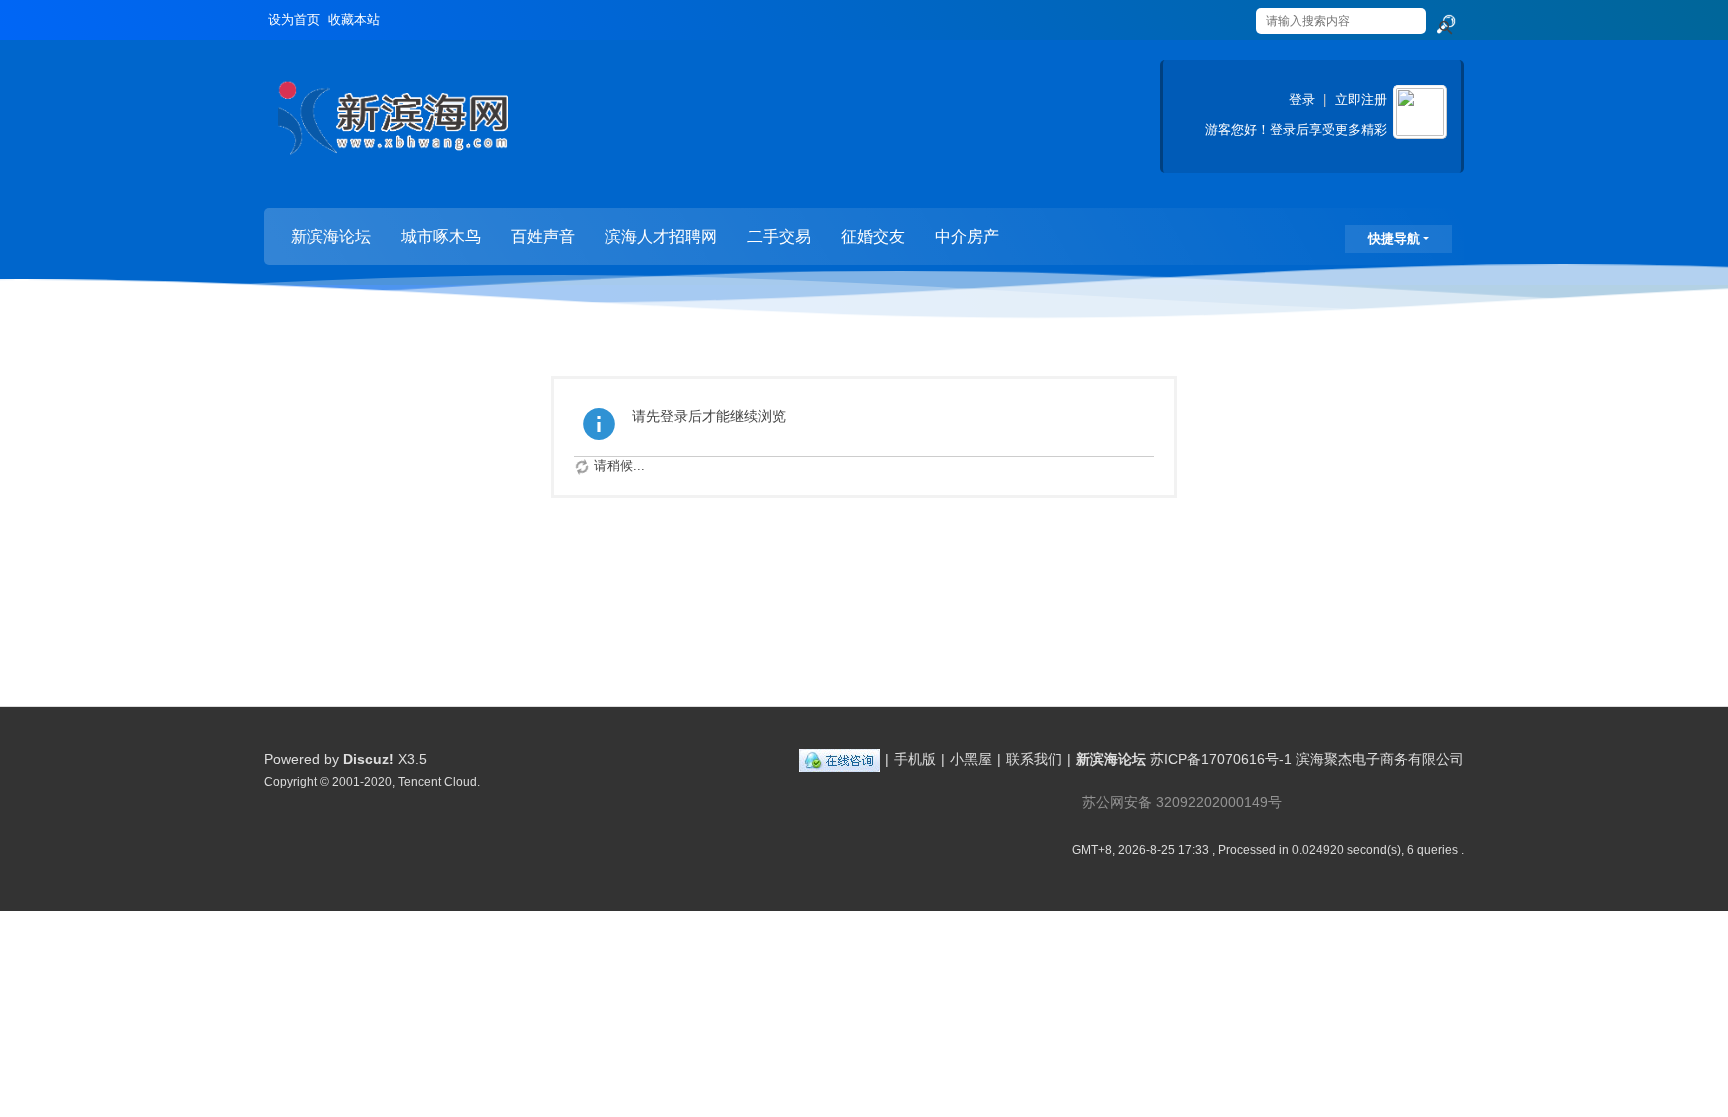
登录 (1302, 99)
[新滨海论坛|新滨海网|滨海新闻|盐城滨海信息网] (392, 125)
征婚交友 (873, 236)
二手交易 (779, 236)
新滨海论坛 (331, 236)
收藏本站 (354, 19)
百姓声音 (543, 236)
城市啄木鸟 (441, 236)
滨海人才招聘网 (661, 236)
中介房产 (967, 236)
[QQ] (839, 759)
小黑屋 (971, 759)
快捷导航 (1394, 238)
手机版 (915, 759)
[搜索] (1445, 25)
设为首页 (294, 19)
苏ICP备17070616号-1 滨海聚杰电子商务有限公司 (1307, 759)
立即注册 (1361, 99)
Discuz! (368, 759)
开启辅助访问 (1236, 14)
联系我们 (1034, 759)
